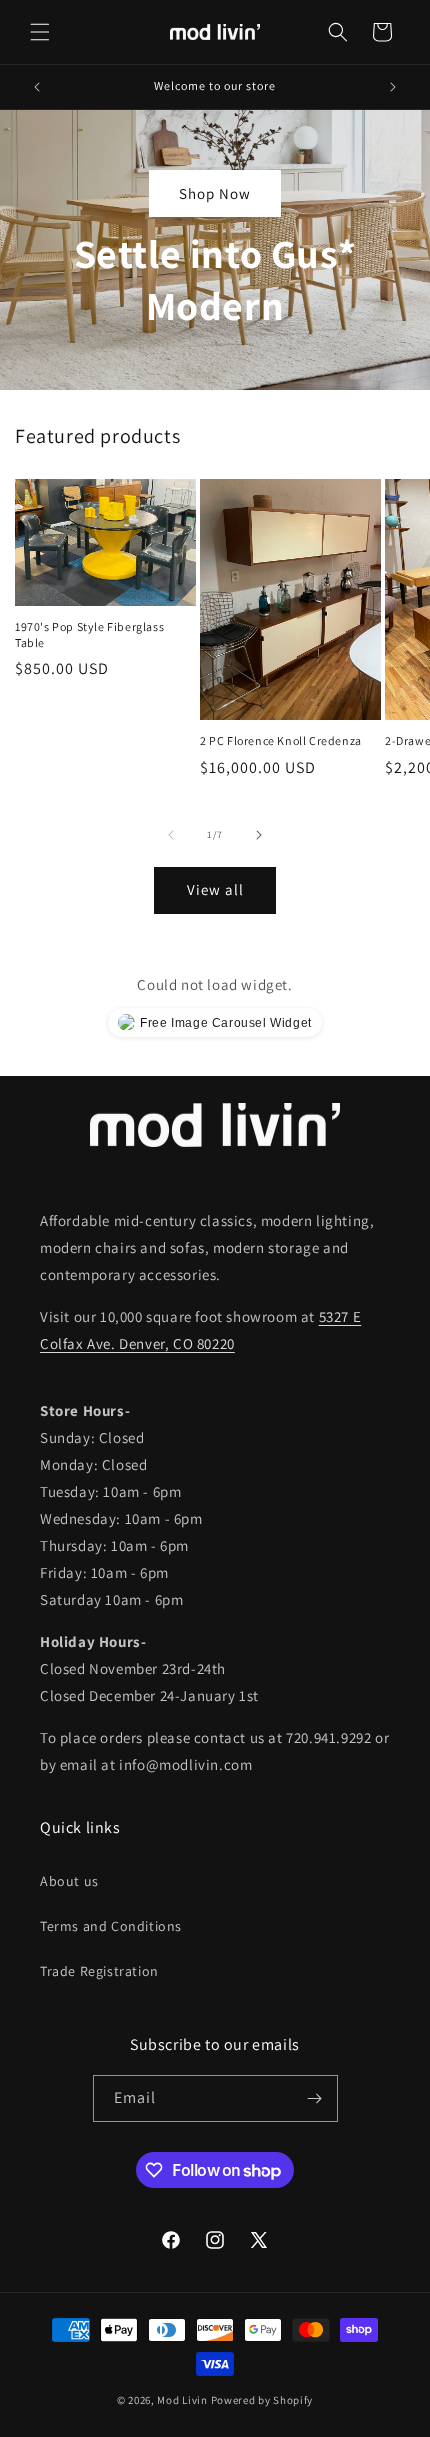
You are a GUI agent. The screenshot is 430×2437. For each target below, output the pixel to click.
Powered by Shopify (262, 2400)
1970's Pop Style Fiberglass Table (89, 634)
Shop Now (215, 192)
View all (215, 889)
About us (69, 1881)
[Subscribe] (315, 2098)
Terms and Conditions (111, 1926)
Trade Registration (99, 1971)
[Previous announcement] (37, 87)
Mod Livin (182, 2400)
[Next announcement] (393, 87)
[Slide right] (259, 835)
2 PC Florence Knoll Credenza (281, 740)
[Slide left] (171, 835)
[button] (40, 32)
